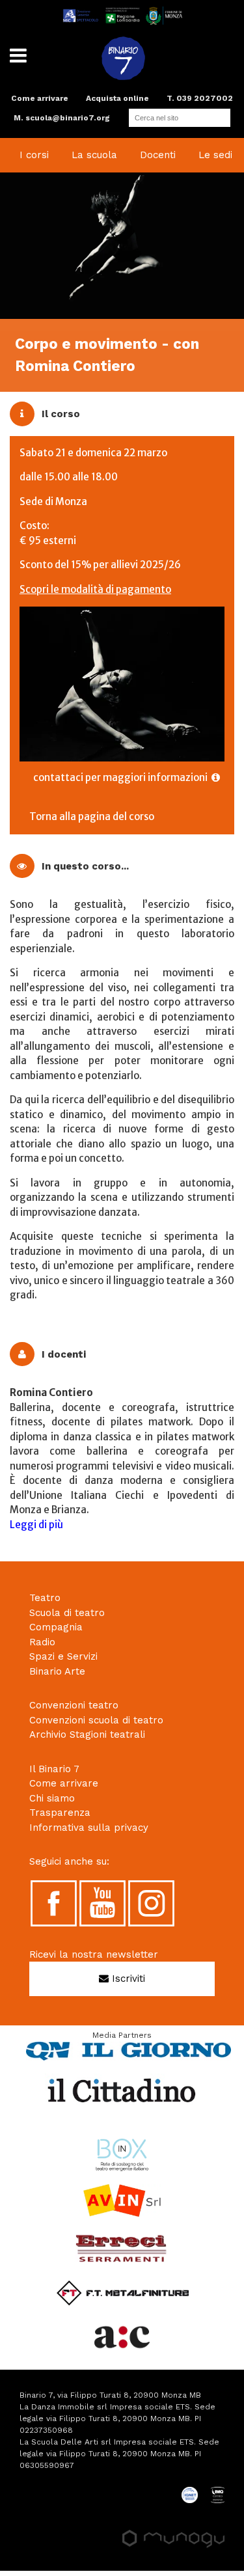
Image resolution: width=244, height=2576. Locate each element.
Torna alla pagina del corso (92, 816)
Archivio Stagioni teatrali (87, 1734)
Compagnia (56, 1627)
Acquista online (117, 98)
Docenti (158, 155)
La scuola (94, 155)
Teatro (45, 1598)
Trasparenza (60, 1813)
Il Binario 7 (54, 1769)
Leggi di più (36, 1525)
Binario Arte (57, 1671)
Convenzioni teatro (74, 1705)
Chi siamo (52, 1798)
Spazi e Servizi (63, 1656)
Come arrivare (40, 98)
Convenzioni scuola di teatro (96, 1720)
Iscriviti (127, 1979)
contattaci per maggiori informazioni (122, 777)
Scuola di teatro (67, 1613)
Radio (42, 1642)
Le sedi (215, 155)
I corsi (34, 155)
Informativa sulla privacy (89, 1828)
